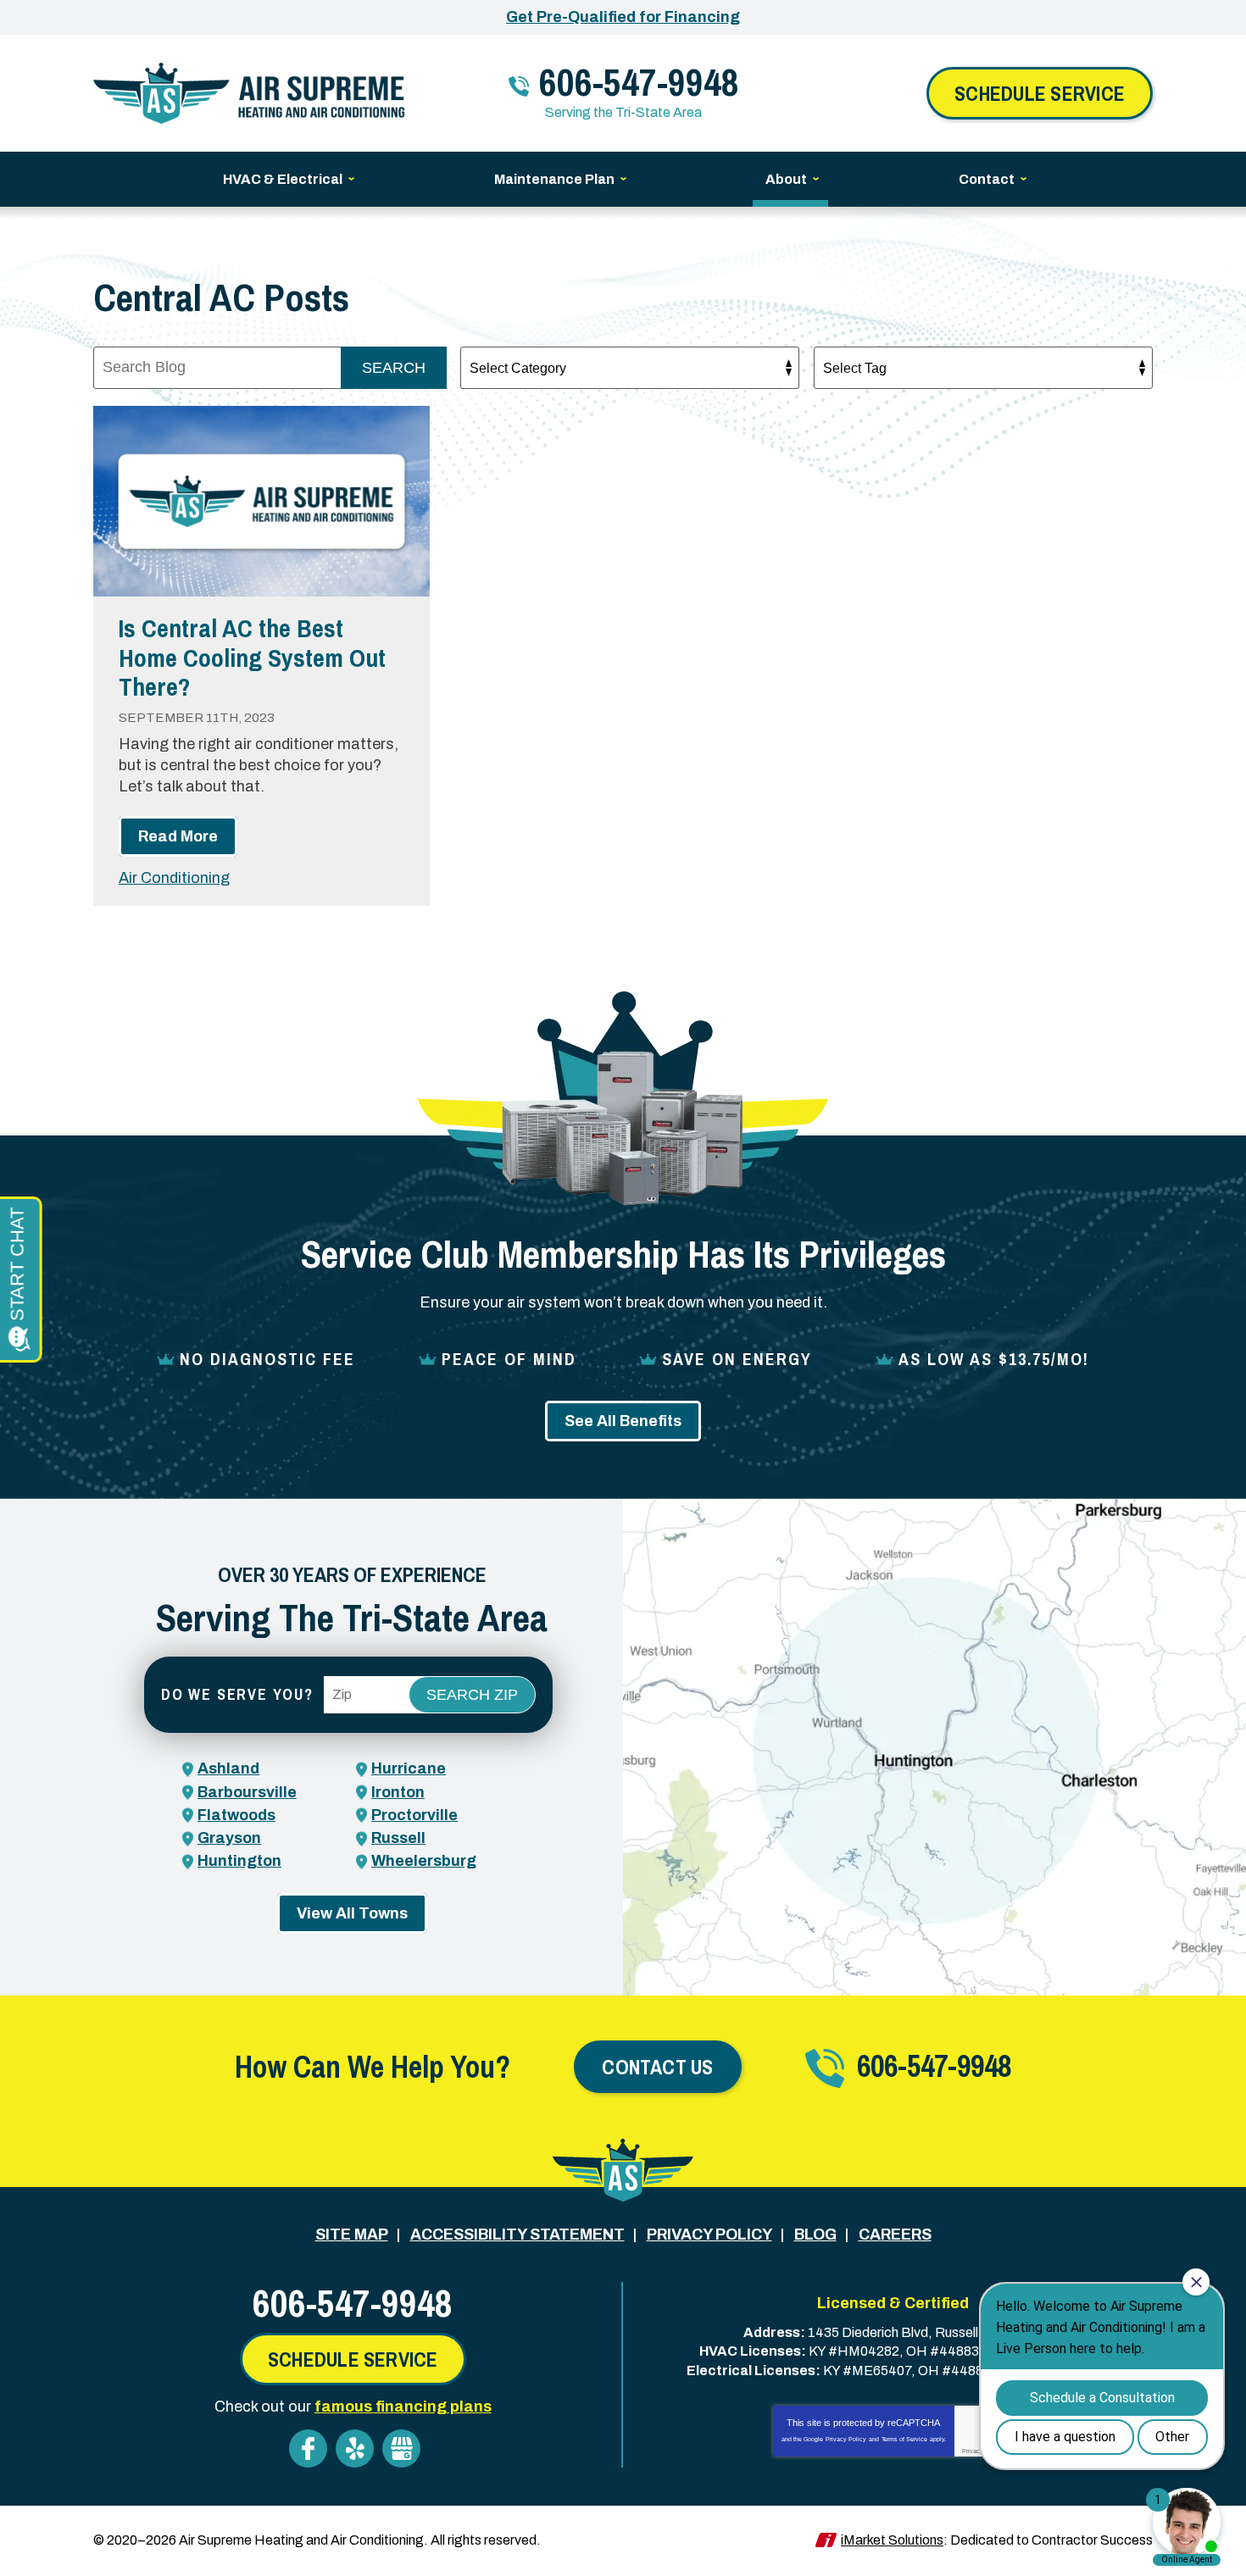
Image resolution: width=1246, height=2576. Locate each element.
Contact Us (657, 2067)
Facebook (308, 2448)
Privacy (973, 2451)
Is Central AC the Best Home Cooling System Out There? (252, 657)
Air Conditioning (174, 878)
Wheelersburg (424, 1861)
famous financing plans (403, 2407)
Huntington (239, 1861)
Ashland (228, 1768)
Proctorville (414, 1815)
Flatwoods (236, 1815)
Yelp (355, 2448)
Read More (178, 836)
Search (394, 368)
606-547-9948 (639, 82)
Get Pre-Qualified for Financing (623, 17)
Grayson (229, 1838)
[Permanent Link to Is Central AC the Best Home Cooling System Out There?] (261, 501)
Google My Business (401, 2448)
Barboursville (247, 1792)
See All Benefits (623, 1421)
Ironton (398, 1792)
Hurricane (409, 1768)
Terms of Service (904, 2439)
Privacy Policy (846, 2439)
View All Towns (352, 1913)
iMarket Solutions (892, 2540)
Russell (398, 1838)
